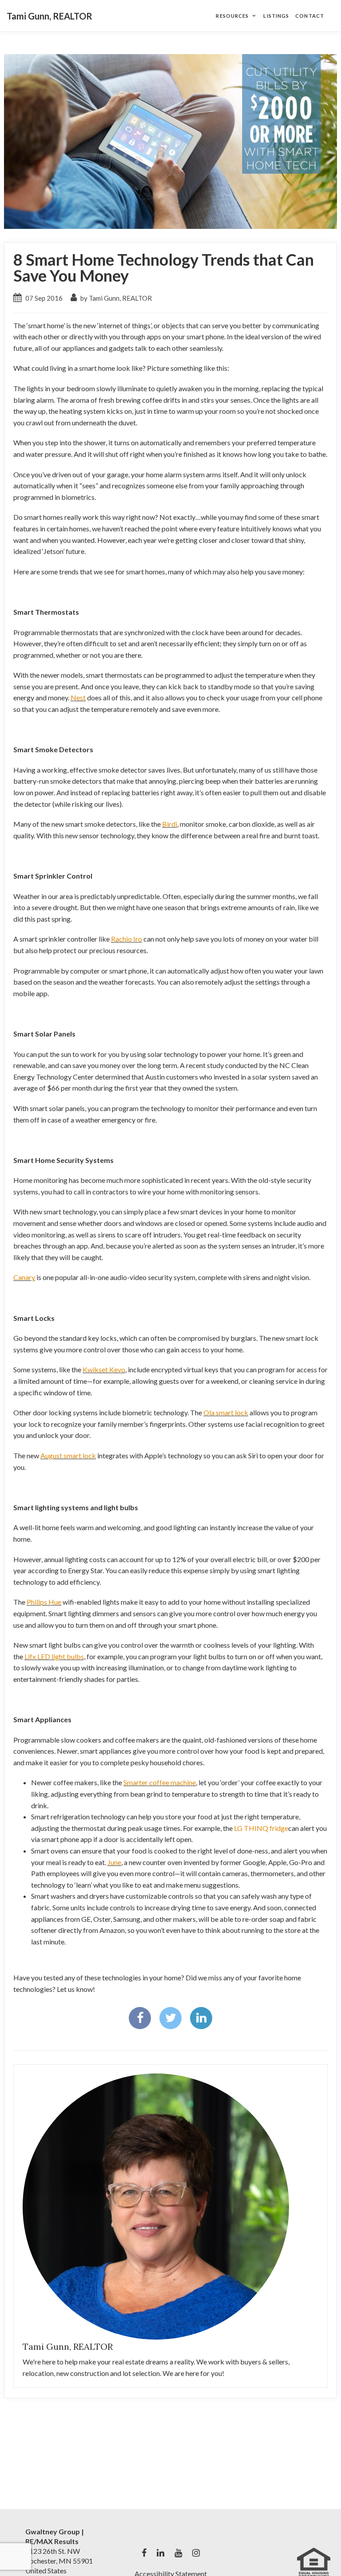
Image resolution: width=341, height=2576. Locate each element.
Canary (24, 1277)
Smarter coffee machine (160, 1782)
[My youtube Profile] (178, 2553)
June (114, 1862)
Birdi (170, 824)
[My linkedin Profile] (161, 2553)
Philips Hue (44, 1602)
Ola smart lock (226, 1412)
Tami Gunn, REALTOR (50, 16)
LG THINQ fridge (261, 1828)
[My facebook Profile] (144, 2553)
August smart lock (68, 1455)
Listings (276, 16)
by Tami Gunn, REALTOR (115, 298)
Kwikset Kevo (104, 1369)
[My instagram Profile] (196, 2553)
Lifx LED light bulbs (54, 1656)
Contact (310, 16)
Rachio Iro (127, 939)
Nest (78, 697)
